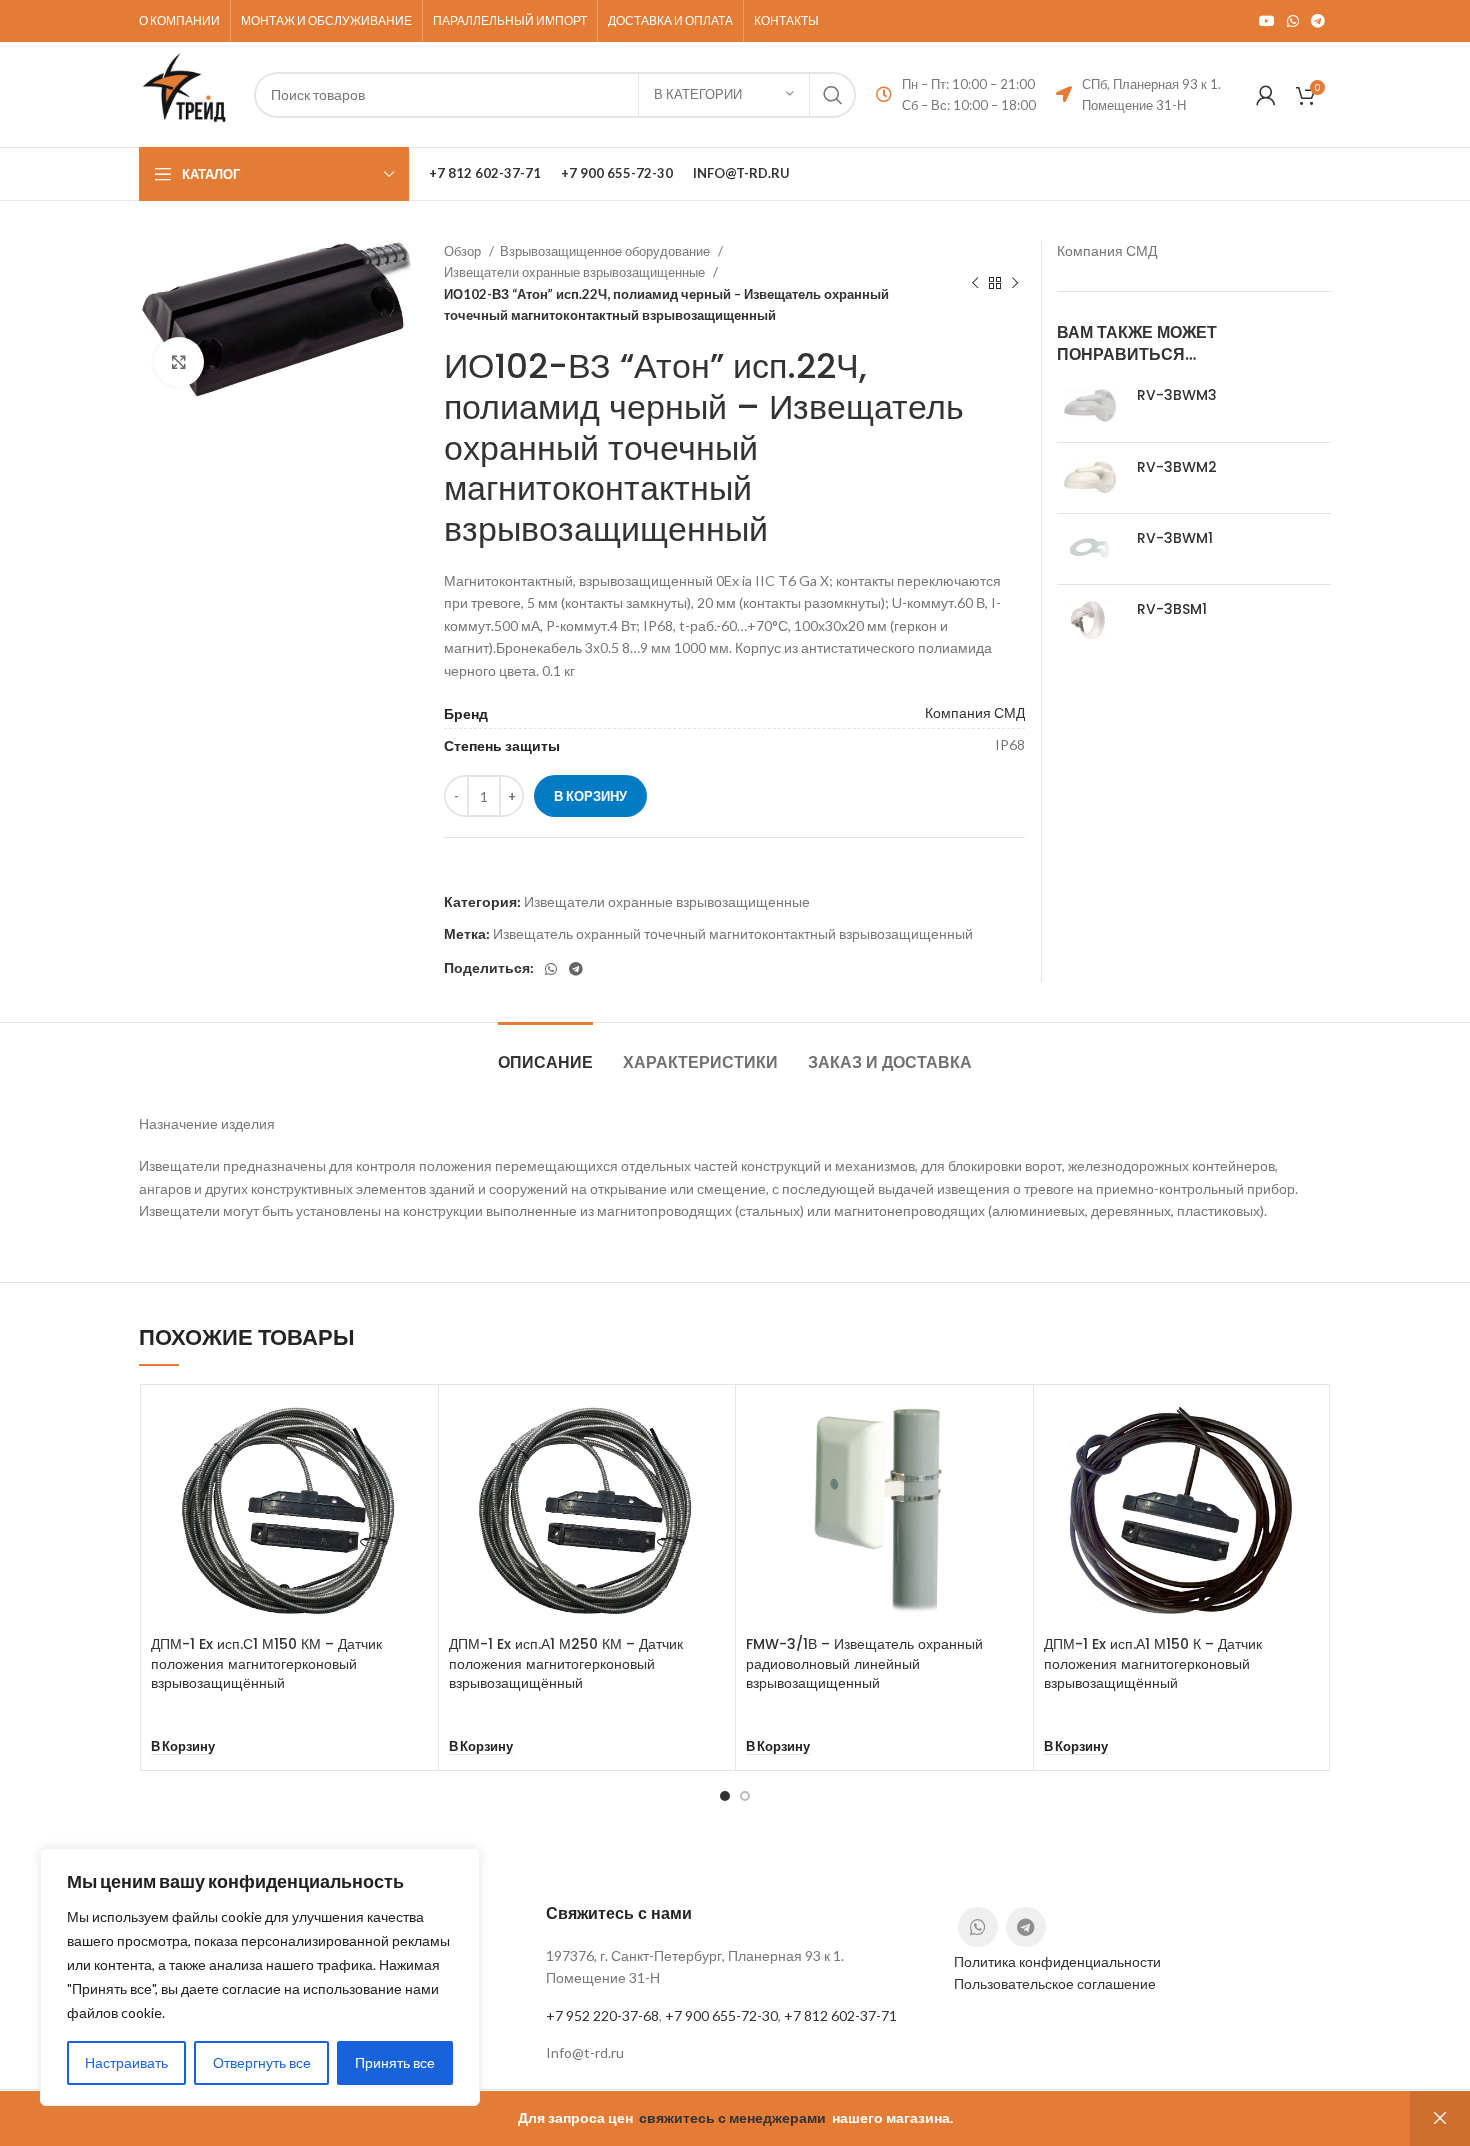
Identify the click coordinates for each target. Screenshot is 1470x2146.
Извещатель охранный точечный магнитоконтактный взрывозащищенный (733, 933)
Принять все (395, 2062)
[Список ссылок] (734, 2053)
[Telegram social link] (1318, 21)
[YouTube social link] (1267, 21)
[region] (260, 1977)
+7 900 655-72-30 (721, 2015)
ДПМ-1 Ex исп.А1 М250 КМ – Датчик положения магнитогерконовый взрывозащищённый (566, 1663)
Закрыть (1440, 2118)
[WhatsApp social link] (1293, 21)
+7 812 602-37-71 (840, 2015)
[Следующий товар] (1015, 284)
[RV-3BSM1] (1089, 620)
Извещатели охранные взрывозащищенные (576, 272)
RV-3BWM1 (1175, 538)
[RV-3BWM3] (1089, 406)
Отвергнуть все (262, 2062)
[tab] (545, 1052)
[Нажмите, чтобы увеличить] (179, 362)
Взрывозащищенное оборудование (606, 251)
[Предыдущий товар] (975, 284)
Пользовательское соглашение (1055, 1983)
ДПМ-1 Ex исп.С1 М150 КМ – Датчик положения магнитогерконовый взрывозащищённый (266, 1663)
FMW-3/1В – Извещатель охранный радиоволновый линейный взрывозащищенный (864, 1663)
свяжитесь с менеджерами (732, 2117)
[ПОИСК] (833, 95)
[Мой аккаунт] (1266, 95)
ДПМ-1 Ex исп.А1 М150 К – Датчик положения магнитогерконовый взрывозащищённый (1153, 1663)
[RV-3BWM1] (1089, 549)
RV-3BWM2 (1177, 467)
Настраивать (126, 2062)
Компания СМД (975, 712)
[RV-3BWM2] (1089, 478)
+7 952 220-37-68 (602, 2015)
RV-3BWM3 (1177, 395)
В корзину (590, 796)
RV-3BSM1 (1172, 609)
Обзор (464, 251)
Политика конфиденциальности (1057, 1961)
